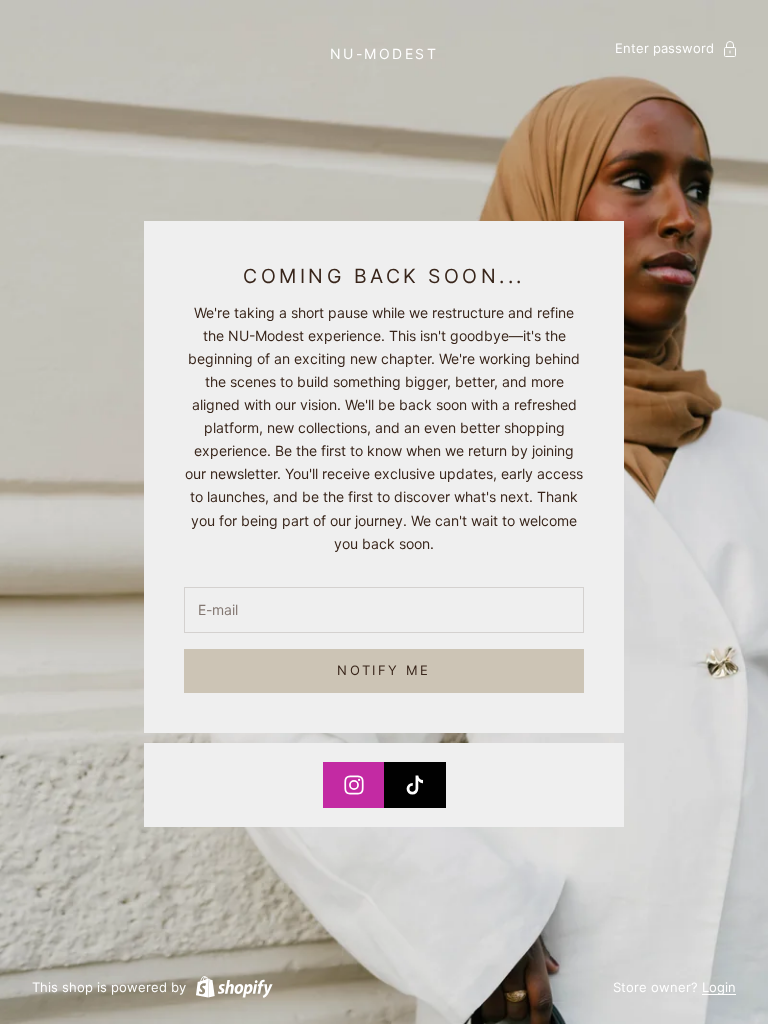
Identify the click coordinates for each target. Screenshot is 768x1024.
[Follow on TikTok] (415, 785)
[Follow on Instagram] (354, 785)
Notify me (383, 670)
